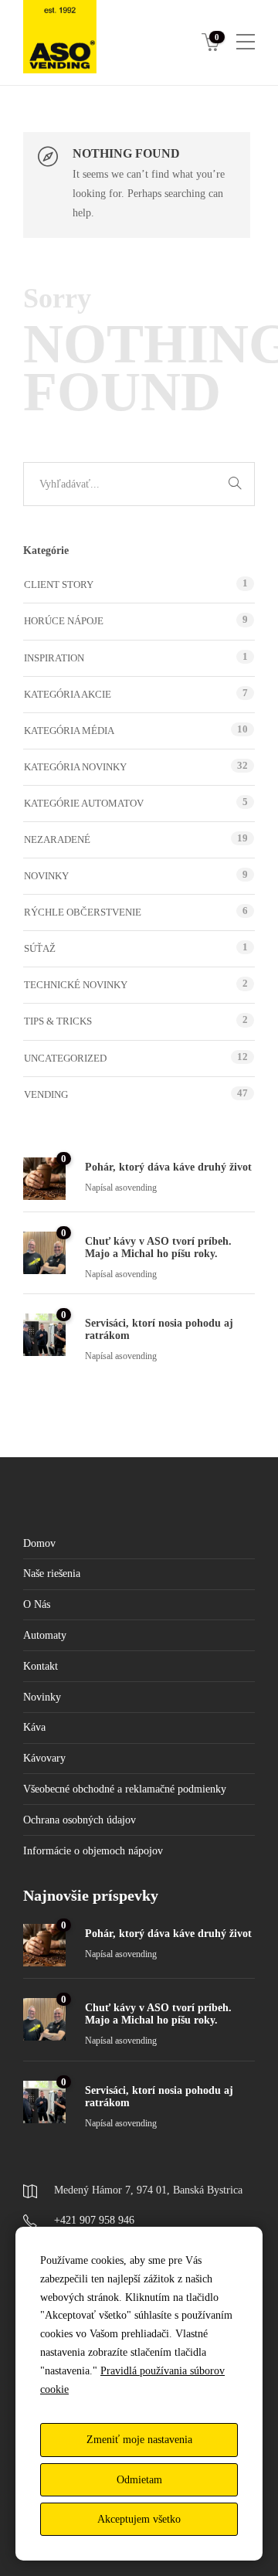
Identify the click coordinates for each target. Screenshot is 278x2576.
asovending (136, 1188)
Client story (59, 585)
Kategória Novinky (75, 767)
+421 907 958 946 (94, 2220)
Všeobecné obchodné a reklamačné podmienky (125, 1789)
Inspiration (54, 658)
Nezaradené (57, 839)
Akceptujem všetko (139, 2519)
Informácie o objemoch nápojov (93, 1851)
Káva (34, 1727)
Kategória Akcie (68, 694)
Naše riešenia (52, 1573)
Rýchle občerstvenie (83, 912)
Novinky (46, 876)
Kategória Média (69, 731)
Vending (46, 1094)
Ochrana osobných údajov (80, 1820)
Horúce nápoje (64, 621)
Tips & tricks (58, 1021)
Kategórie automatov (84, 803)
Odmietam (139, 2480)
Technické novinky (76, 985)
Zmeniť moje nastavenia (139, 2440)
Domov (39, 1543)
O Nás (37, 1604)
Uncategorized (65, 1058)
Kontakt (41, 1666)
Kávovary (44, 1758)
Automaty (45, 1635)
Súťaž (40, 948)
